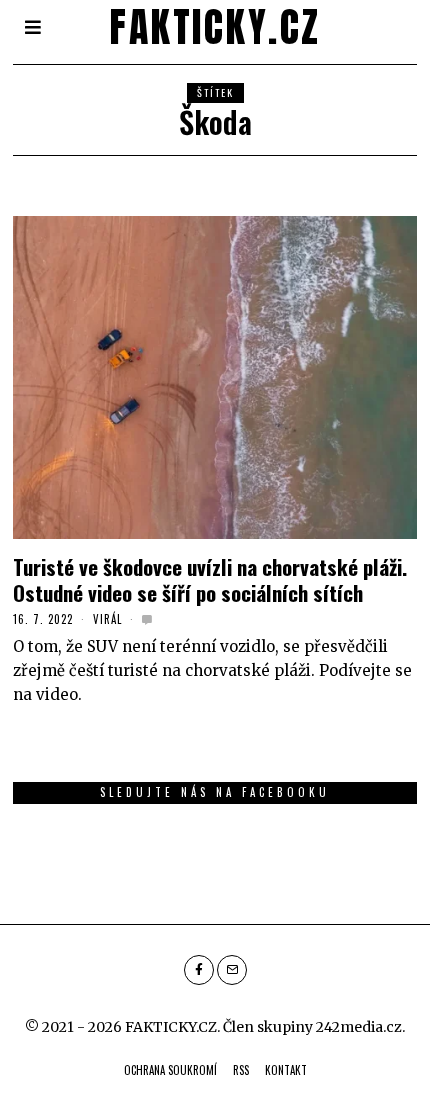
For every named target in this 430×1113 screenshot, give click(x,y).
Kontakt (286, 1070)
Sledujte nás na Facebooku (215, 792)
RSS (241, 1070)
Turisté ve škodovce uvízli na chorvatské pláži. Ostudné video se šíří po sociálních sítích (210, 579)
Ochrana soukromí (170, 1070)
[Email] (232, 970)
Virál (107, 619)
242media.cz (359, 1027)
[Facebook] (199, 970)
